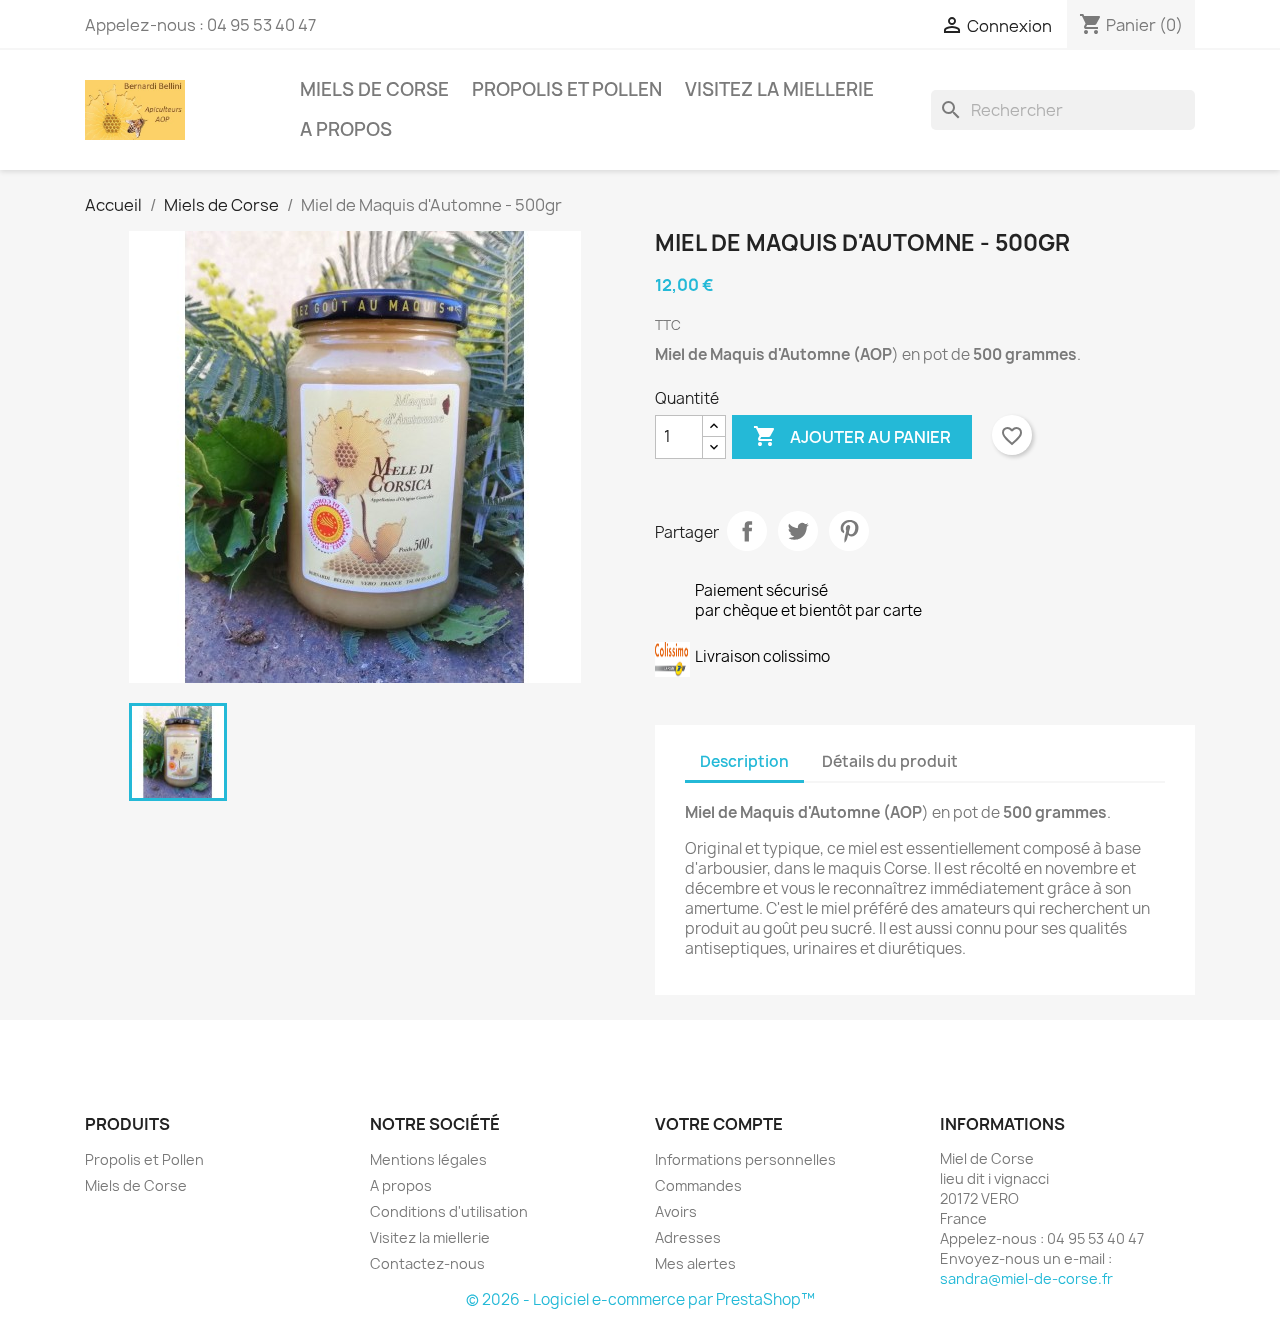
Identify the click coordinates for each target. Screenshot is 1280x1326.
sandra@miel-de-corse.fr (1026, 1278)
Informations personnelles (745, 1159)
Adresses (688, 1237)
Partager (747, 531)
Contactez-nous (427, 1263)
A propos (346, 129)
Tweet (798, 531)
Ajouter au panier (852, 436)
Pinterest (849, 531)
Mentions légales (428, 1159)
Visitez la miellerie (779, 89)
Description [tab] (744, 761)
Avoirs (676, 1211)
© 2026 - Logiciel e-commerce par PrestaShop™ (640, 1299)
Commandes (698, 1185)
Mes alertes (695, 1263)
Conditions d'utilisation (449, 1211)
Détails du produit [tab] (890, 761)
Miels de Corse (374, 89)
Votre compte (719, 1124)
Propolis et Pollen (567, 89)
